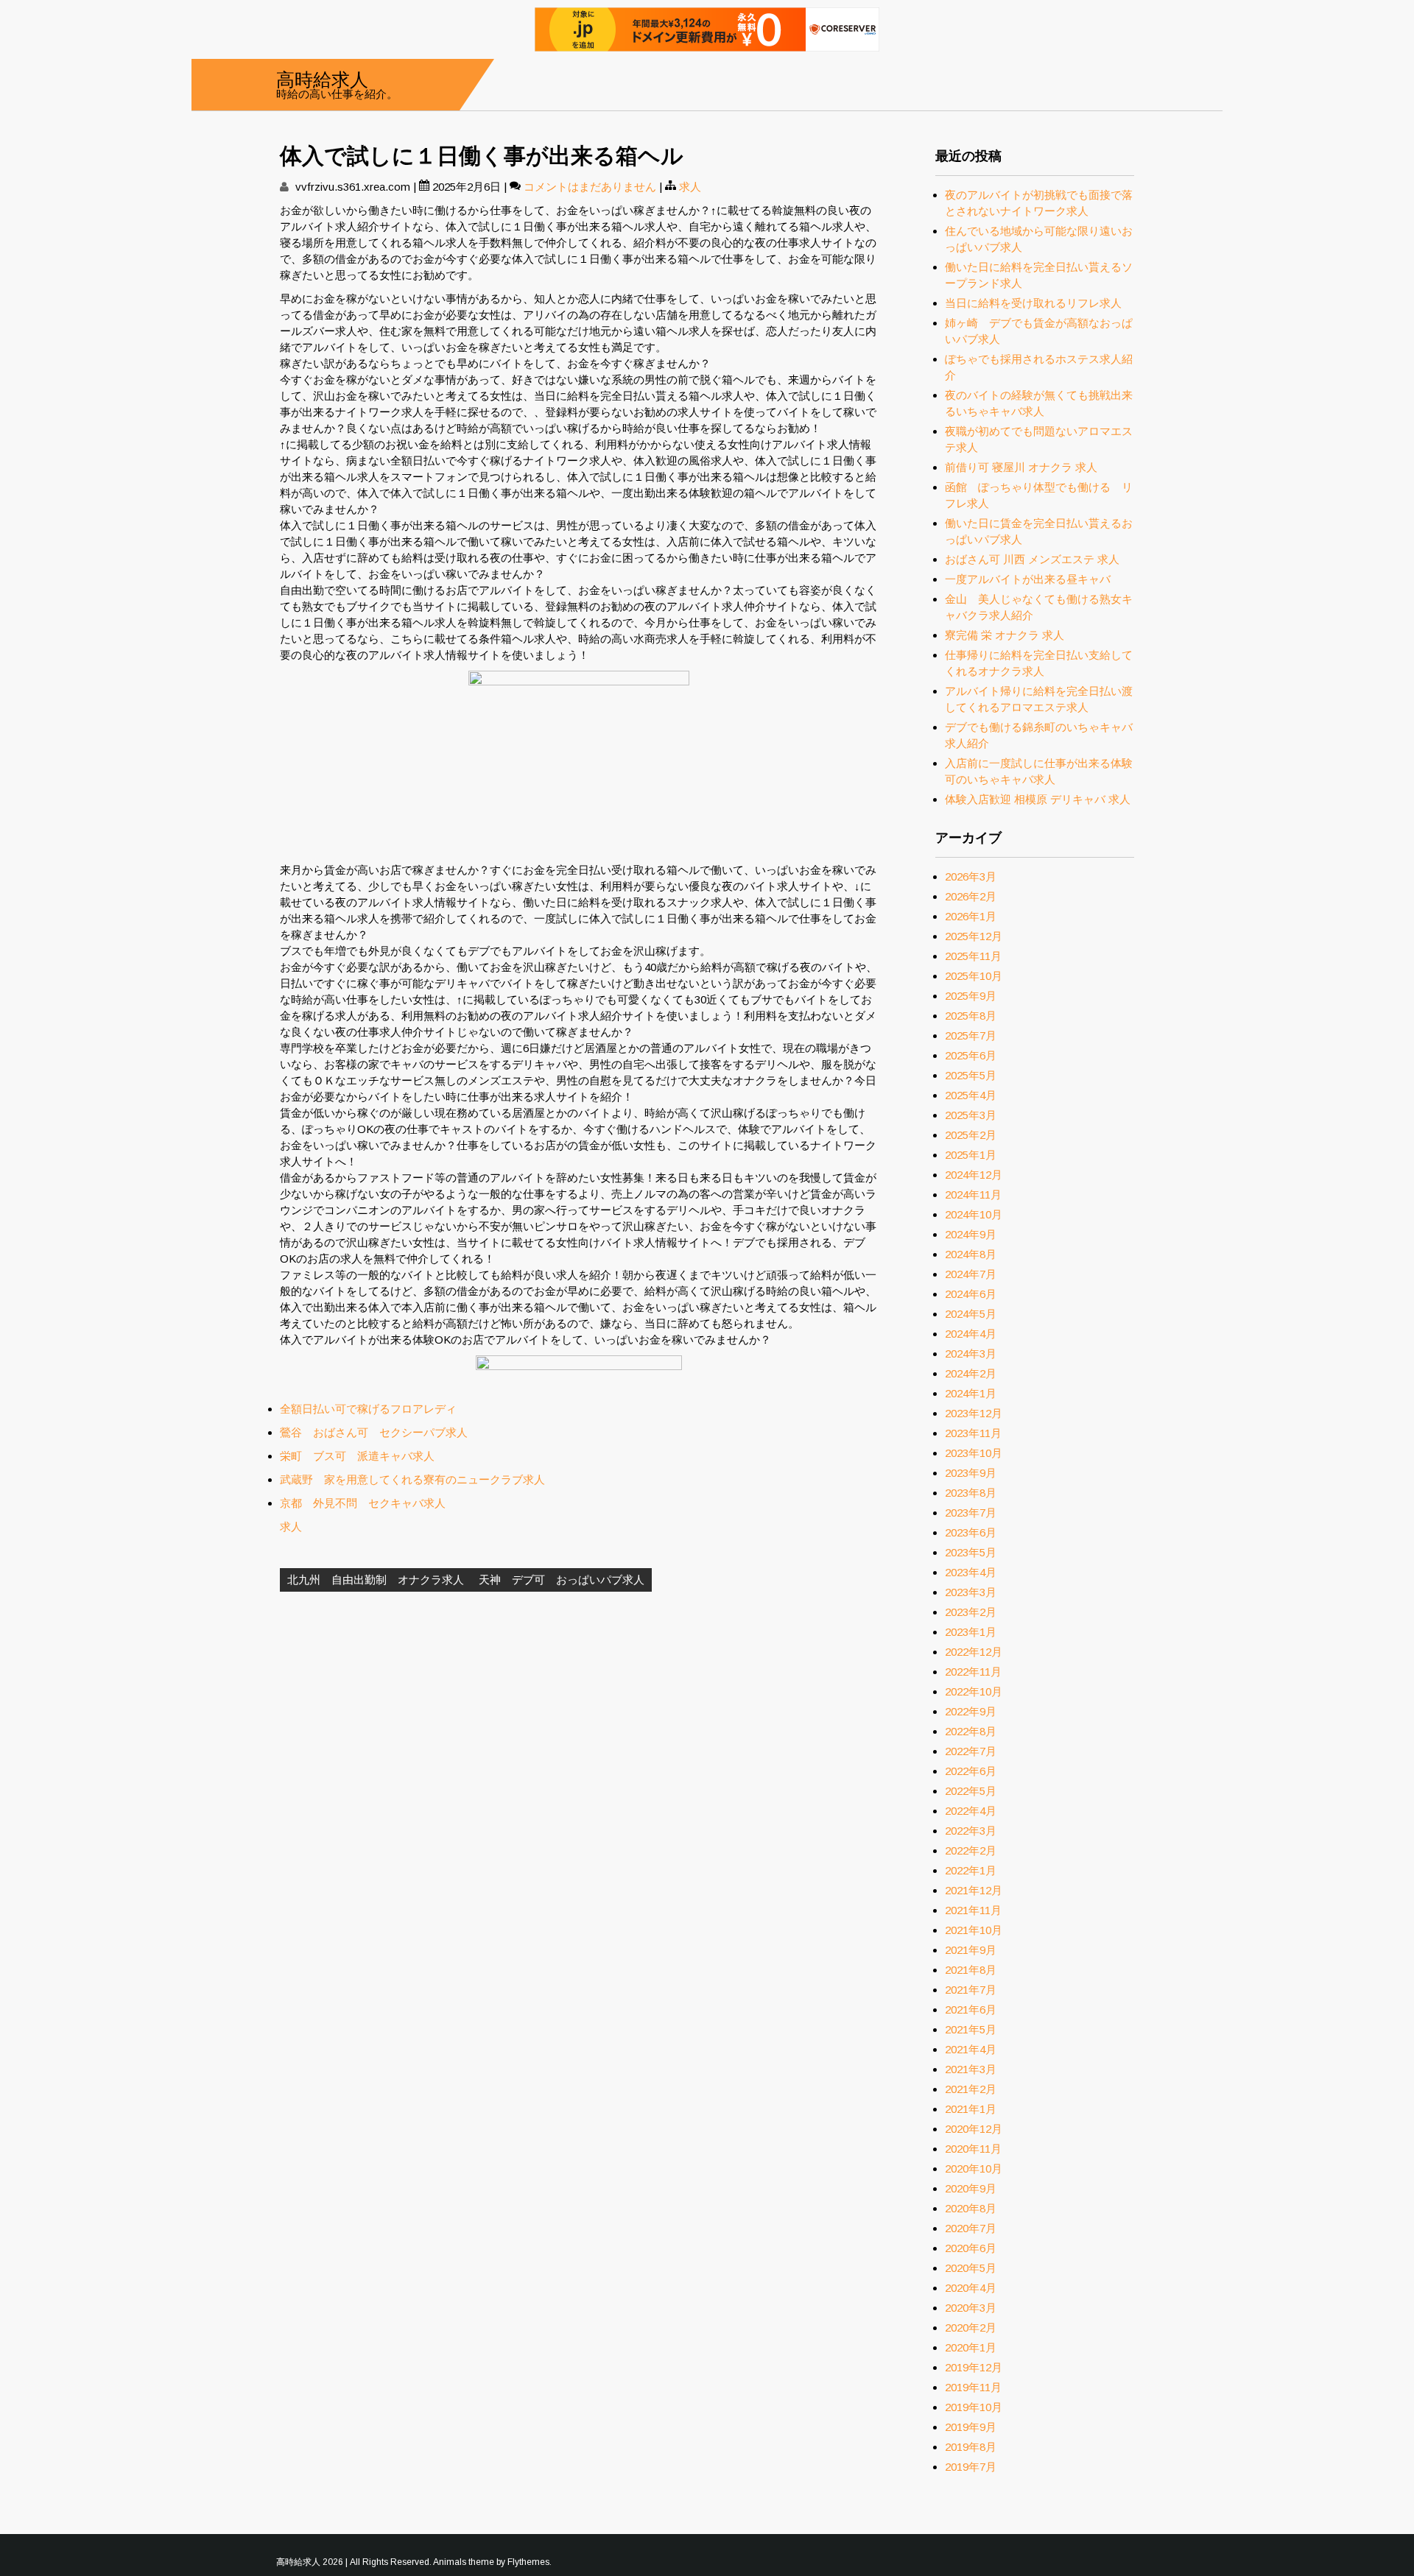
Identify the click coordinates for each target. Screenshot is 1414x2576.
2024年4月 (971, 1334)
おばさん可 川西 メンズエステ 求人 (1032, 559)
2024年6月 (971, 1294)
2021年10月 (974, 1930)
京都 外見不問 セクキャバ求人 (363, 1503)
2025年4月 (971, 1095)
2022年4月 (971, 1811)
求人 (690, 187)
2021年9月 (971, 1950)
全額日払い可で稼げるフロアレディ (368, 1409)
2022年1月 (971, 1870)
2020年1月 (971, 2347)
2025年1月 (971, 1155)
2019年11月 (973, 2387)
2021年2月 (971, 2089)
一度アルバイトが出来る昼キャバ (1028, 579)
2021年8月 (971, 1970)
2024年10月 (974, 1214)
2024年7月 (971, 1274)
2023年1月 (971, 1632)
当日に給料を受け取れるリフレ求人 (1033, 303)
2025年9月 (971, 996)
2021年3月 (971, 2069)
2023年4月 (971, 1572)
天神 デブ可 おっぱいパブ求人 (562, 1580)
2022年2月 (971, 1850)
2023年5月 (971, 1552)
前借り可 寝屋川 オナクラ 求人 (1021, 467)
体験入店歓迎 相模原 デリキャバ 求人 (1038, 799)
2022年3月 (971, 1831)
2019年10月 (974, 2407)
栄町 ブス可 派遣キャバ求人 (357, 1456)
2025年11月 (973, 956)
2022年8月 (971, 1731)
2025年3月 (971, 1115)
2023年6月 (971, 1532)
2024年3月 (971, 1354)
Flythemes (528, 2562)
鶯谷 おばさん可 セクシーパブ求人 (374, 1432)
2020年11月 (973, 2149)
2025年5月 (971, 1075)
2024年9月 (971, 1234)
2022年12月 (974, 1652)
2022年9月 (971, 1711)
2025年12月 (974, 936)
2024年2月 (971, 1373)
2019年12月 (974, 2367)
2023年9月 (971, 1473)
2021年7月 (971, 1990)
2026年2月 (971, 896)
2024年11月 (973, 1195)
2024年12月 (974, 1175)
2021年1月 (971, 2109)
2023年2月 (971, 1612)
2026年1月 (971, 916)
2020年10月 (974, 2169)
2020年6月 (971, 2248)
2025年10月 (974, 976)
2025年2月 (971, 1135)
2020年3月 (971, 2308)
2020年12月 (974, 2129)
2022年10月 (974, 1691)
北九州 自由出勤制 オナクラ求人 (376, 1580)
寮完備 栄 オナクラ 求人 (1005, 635)
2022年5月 (971, 1791)
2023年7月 (971, 1513)
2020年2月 (971, 2328)
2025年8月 (971, 1016)
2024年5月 (971, 1314)
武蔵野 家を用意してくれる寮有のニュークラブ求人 (412, 1479)
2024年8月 (971, 1254)
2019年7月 (971, 2467)
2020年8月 (971, 2208)
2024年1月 (971, 1393)
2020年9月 (971, 2188)
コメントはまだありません (590, 187)
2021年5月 (971, 2029)
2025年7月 (971, 1035)
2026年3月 (971, 876)
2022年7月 (971, 1751)
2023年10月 (974, 1453)
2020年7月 (971, 2228)
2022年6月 (971, 1771)
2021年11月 (973, 1910)
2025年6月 (971, 1055)
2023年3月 (971, 1592)
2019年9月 (971, 2427)
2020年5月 (971, 2268)
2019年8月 (971, 2447)
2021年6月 (971, 2009)
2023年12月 (974, 1413)
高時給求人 (322, 78)
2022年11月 (973, 1672)
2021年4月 (971, 2049)
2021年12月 (974, 1890)
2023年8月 (971, 1493)
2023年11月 (973, 1433)
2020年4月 (971, 2288)
